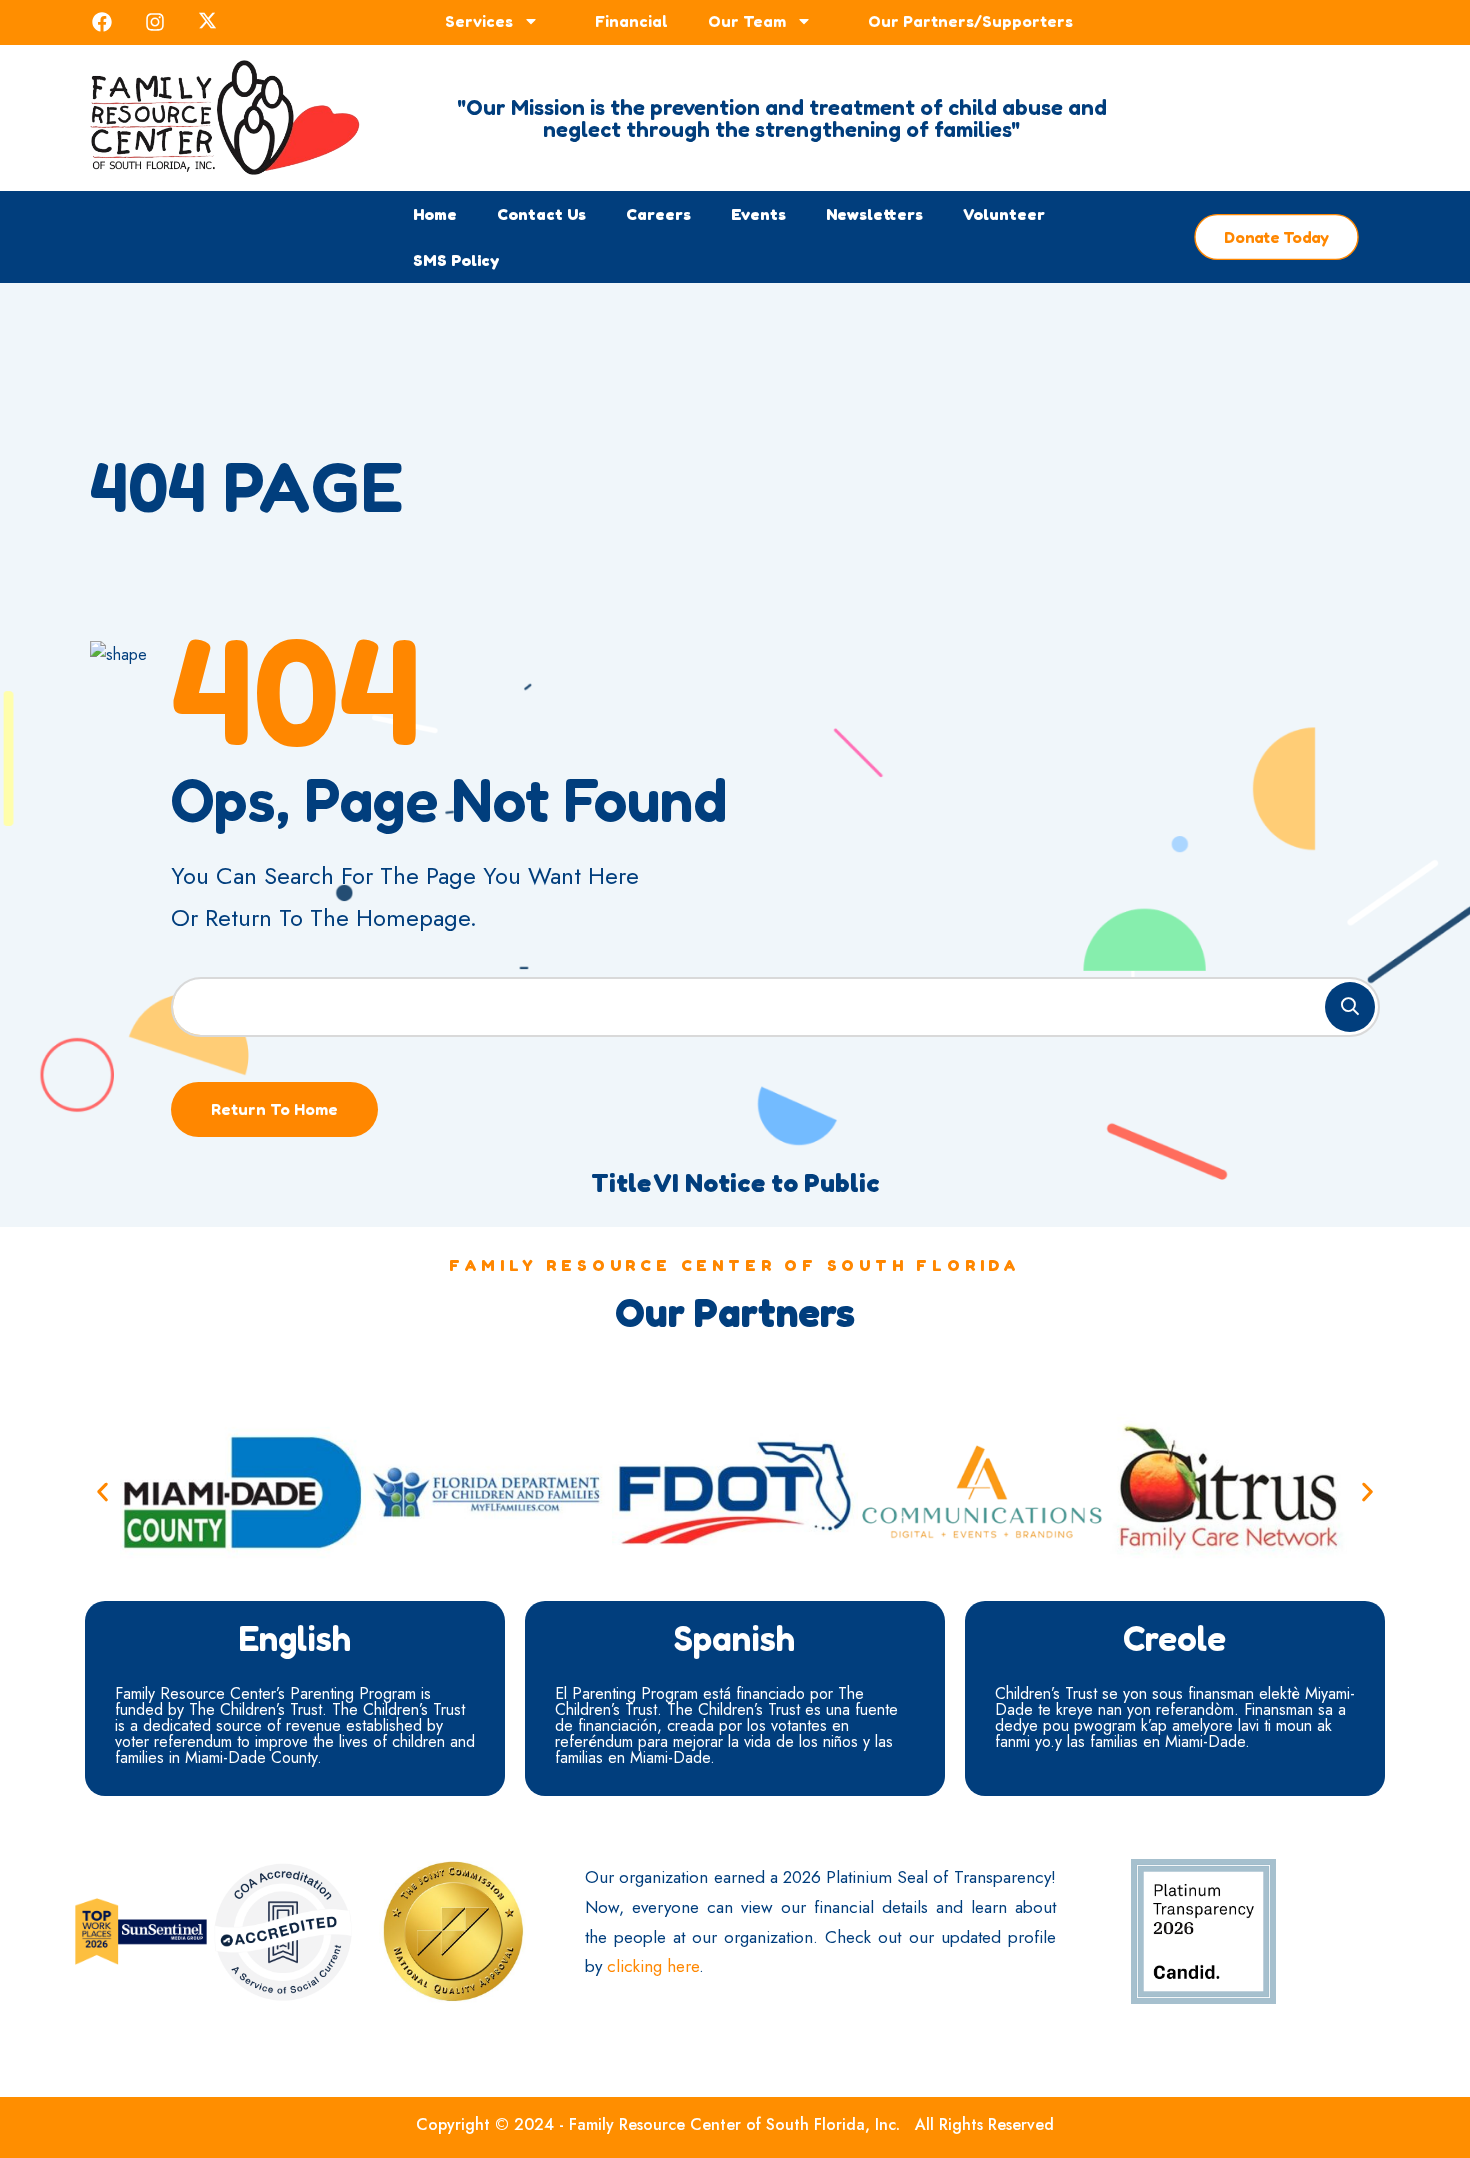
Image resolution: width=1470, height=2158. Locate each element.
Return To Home (274, 1109)
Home (435, 214)
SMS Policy (456, 260)
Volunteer (1004, 214)
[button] (102, 1492)
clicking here (653, 1966)
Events (758, 214)
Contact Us (541, 214)
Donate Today (1277, 237)
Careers (658, 214)
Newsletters (874, 214)
